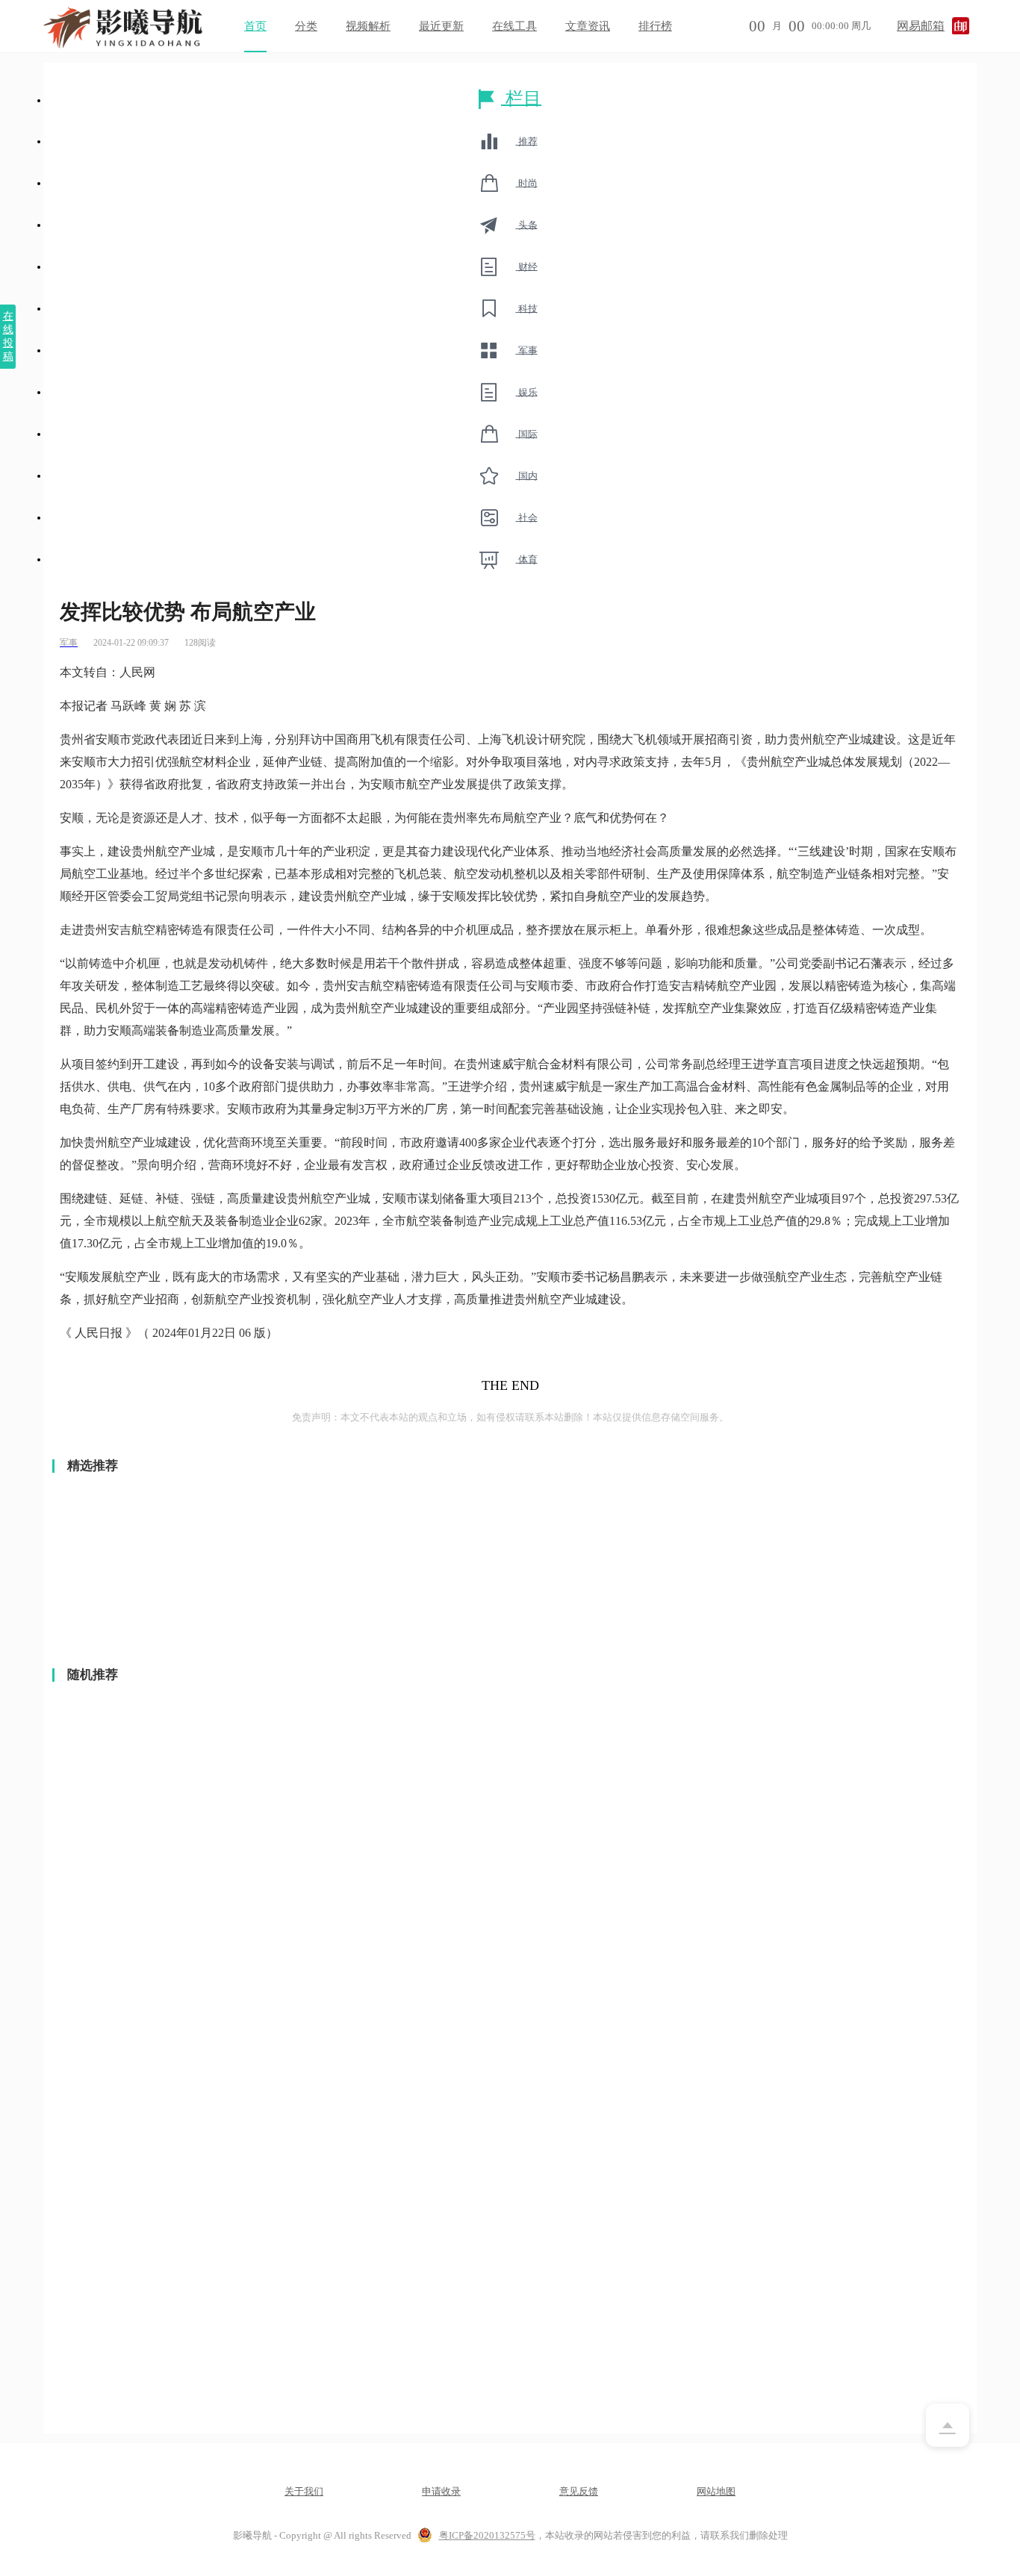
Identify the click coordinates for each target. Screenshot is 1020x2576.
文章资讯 (588, 26)
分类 (306, 26)
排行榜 (655, 26)
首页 (255, 26)
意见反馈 (579, 2491)
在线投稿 (8, 336)
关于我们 (304, 2491)
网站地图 (716, 2491)
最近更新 (441, 26)
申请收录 (441, 2491)
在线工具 (514, 26)
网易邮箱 (921, 26)
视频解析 (368, 26)
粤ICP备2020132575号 (487, 2535)
